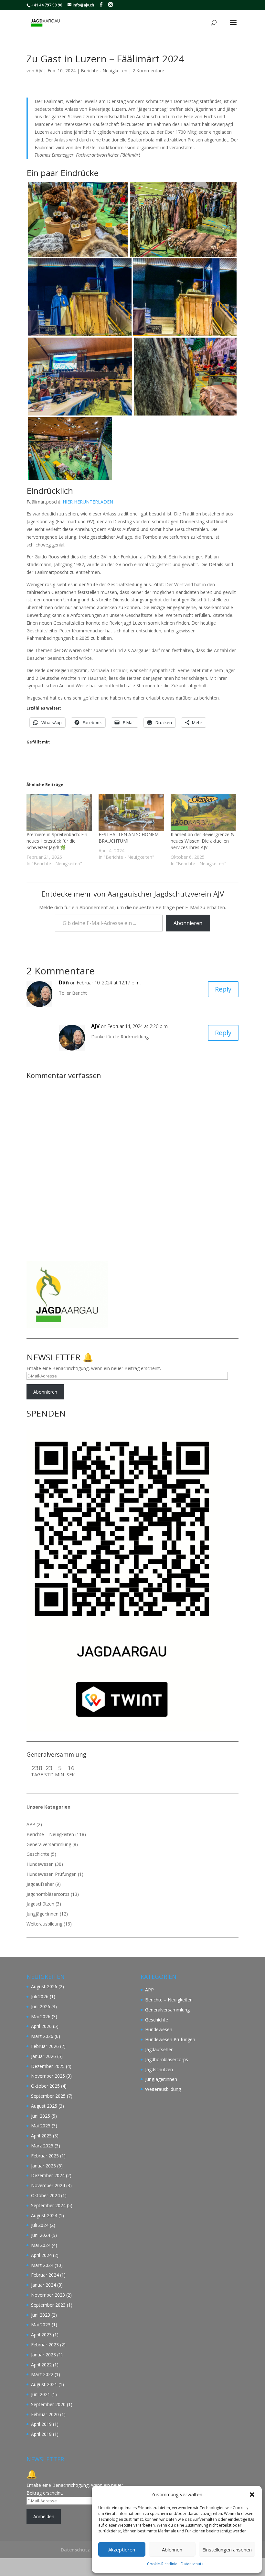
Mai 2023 (41, 2325)
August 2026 (44, 1986)
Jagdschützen (40, 1904)
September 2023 (48, 2305)
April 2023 (41, 2335)
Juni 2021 (41, 2394)
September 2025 (48, 2096)
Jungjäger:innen (42, 1914)
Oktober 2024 (45, 2195)
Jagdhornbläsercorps (48, 1894)
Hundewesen (40, 1864)
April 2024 (41, 2255)
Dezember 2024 (48, 2175)
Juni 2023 (41, 2315)
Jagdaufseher (40, 1884)
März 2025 (42, 2146)
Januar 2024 (43, 2285)
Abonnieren (188, 923)
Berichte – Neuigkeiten (50, 1834)
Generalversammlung (49, 1844)
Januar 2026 (43, 2056)
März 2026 (42, 2036)
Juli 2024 (40, 2225)
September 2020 (48, 2404)
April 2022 (41, 2365)
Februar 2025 (45, 2156)
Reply (223, 989)
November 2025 (48, 2076)
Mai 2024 (41, 2245)
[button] (252, 2495)
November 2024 (48, 2185)
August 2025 (44, 2106)
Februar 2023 (45, 2345)
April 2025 (41, 2136)
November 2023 (48, 2295)
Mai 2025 (41, 2126)
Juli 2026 (40, 1996)
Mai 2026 (41, 2016)
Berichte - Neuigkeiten (104, 71)
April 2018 (41, 2434)
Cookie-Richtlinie (162, 2564)
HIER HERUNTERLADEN (88, 502)
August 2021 (44, 2384)
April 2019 (41, 2424)
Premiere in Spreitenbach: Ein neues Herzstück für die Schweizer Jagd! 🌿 (57, 841)
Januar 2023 (43, 2355)
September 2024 (48, 2205)
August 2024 (44, 2215)
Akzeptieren (122, 2550)
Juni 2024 (41, 2235)
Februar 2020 (45, 2414)
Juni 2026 (41, 2006)
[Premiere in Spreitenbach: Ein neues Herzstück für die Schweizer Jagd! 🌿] (59, 813)
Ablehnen (172, 2550)
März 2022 (42, 2374)
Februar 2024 (45, 2275)
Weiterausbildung (44, 1924)
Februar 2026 (45, 2046)
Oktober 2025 (45, 2086)
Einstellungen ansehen (227, 2550)
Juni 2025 (41, 2116)
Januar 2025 (43, 2166)
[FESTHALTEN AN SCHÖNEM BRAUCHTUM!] (131, 813)
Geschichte (38, 1854)
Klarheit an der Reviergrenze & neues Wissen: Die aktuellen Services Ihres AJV (202, 841)
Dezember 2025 (48, 2066)
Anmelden (44, 2516)
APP (31, 1824)
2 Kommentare (148, 71)
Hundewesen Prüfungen (52, 1874)
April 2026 (41, 2026)
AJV (39, 71)
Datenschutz (192, 2564)
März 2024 (42, 2265)
